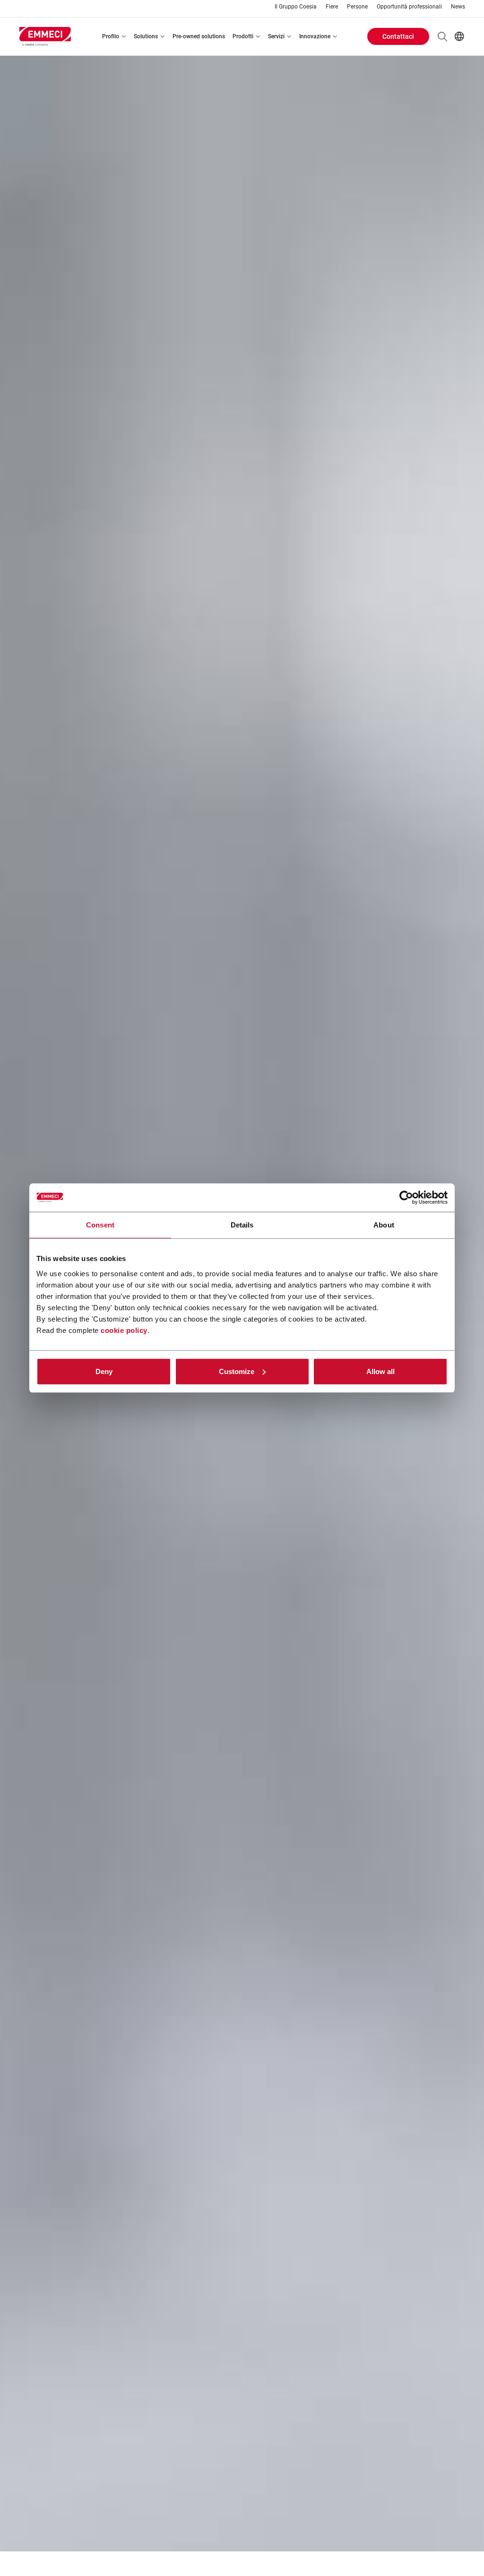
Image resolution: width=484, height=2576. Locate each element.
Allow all (380, 1371)
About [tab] (384, 1225)
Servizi (276, 36)
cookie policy (124, 1330)
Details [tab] (242, 1225)
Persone (357, 7)
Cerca (442, 36)
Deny (104, 1371)
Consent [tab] (100, 1225)
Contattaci (398, 36)
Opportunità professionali (409, 7)
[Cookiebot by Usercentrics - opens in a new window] (406, 1198)
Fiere (332, 7)
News (458, 7)
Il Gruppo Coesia (296, 7)
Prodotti (243, 36)
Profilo (111, 36)
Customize (237, 1371)
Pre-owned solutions (199, 36)
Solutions (146, 36)
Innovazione (315, 36)
